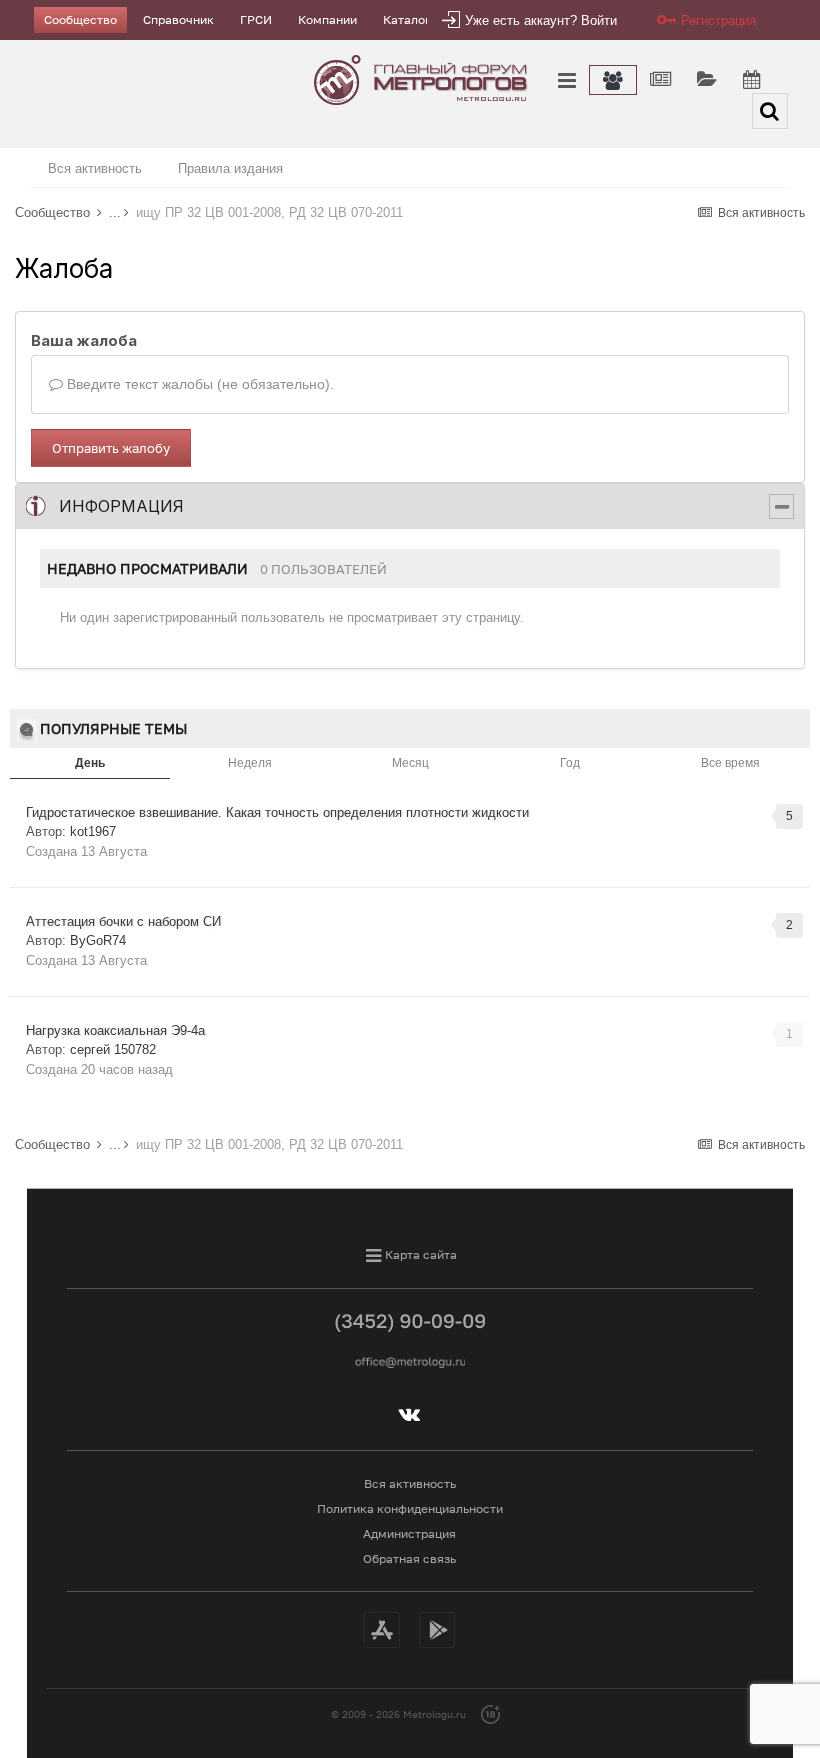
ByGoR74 (98, 940)
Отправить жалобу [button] (111, 448)
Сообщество (80, 19)
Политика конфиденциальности (410, 1508)
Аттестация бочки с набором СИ (123, 921)
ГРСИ (256, 19)
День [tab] (90, 763)
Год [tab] (570, 763)
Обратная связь (409, 1558)
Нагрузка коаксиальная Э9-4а (115, 1030)
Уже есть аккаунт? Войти (541, 20)
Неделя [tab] (250, 763)
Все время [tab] (730, 763)
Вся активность (95, 168)
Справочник (178, 19)
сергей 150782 (113, 1049)
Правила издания (230, 168)
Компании (327, 19)
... (115, 212)
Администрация (409, 1533)
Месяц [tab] (410, 763)
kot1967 (93, 831)
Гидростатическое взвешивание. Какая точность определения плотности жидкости (277, 812)
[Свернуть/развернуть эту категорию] (781, 506)
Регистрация (718, 20)
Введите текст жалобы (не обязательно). (198, 384)
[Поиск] (770, 111)
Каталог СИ (417, 19)
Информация (121, 506)
